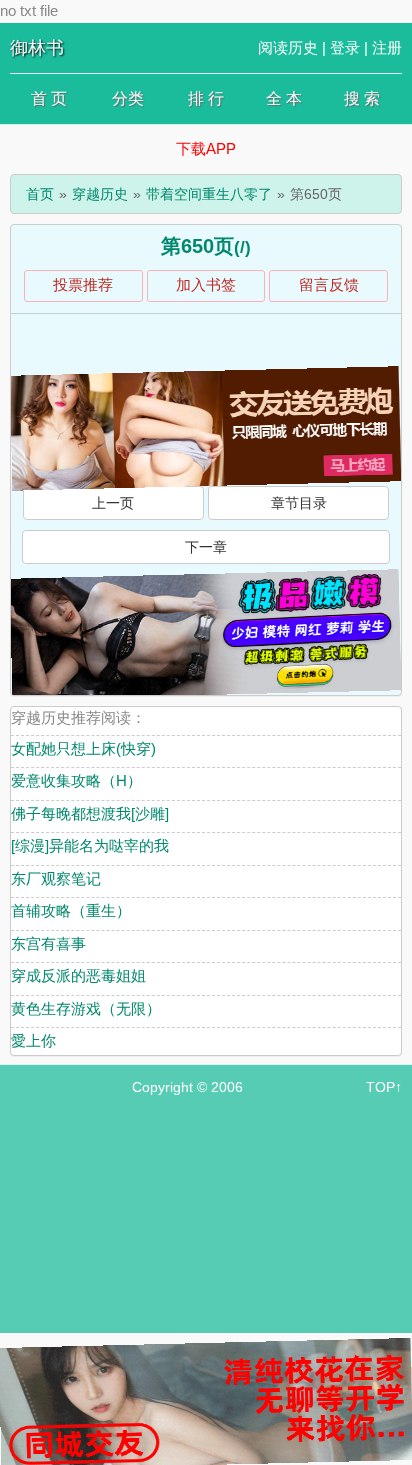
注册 (387, 47)
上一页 (113, 503)
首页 (40, 194)
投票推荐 (83, 284)
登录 (345, 47)
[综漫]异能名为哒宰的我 (90, 845)
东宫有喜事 (48, 943)
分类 (128, 98)
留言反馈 (329, 284)
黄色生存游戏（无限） (86, 1008)
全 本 (284, 98)
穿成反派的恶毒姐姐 (78, 975)
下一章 (206, 547)
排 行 (206, 98)
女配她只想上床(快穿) (83, 748)
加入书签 (206, 284)
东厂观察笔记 (56, 878)
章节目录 (299, 503)
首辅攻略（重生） (71, 910)
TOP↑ (384, 1087)
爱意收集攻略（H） (76, 780)
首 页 (49, 98)
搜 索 (362, 98)
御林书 (37, 48)
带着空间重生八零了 (209, 194)
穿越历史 (100, 194)
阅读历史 (288, 47)
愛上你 (33, 1040)
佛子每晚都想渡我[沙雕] (90, 813)
